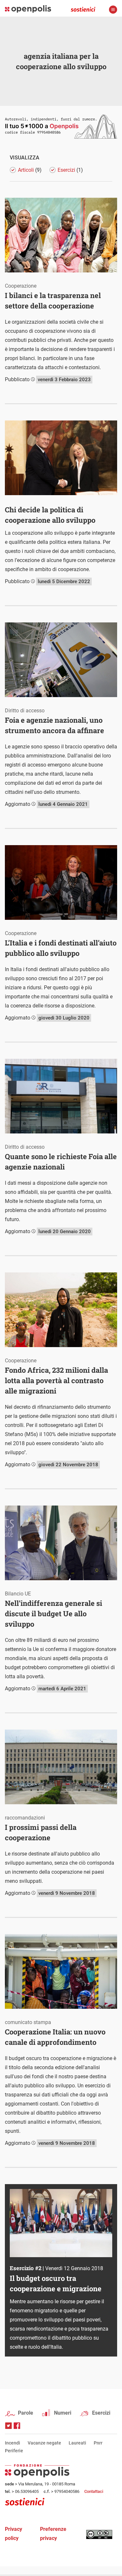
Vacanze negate (44, 2443)
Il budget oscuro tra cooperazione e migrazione (56, 2283)
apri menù (113, 10)
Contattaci (94, 2491)
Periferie (14, 2451)
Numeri (63, 2413)
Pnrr (98, 2443)
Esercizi (101, 2413)
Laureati (77, 2443)
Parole (26, 2413)
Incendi (13, 2443)
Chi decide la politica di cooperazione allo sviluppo (50, 515)
